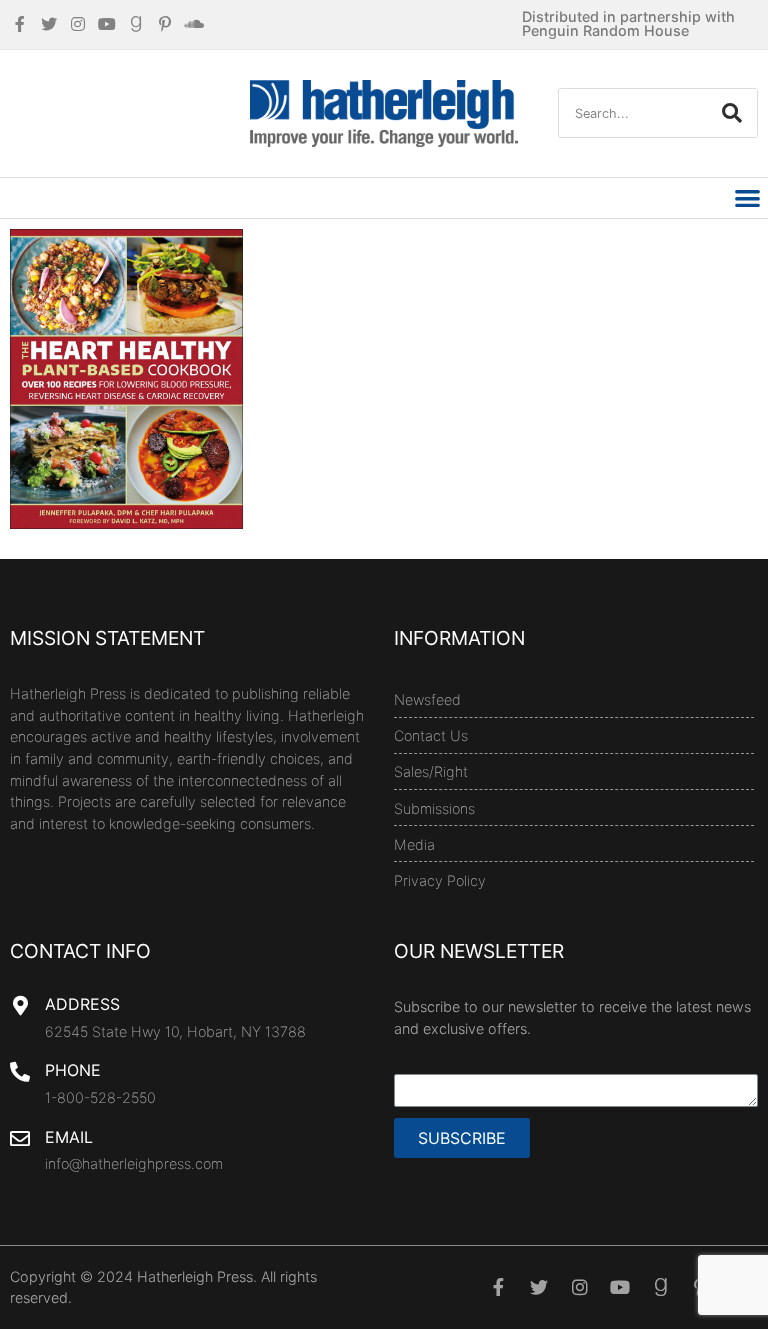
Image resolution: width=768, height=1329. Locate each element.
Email (69, 1137)
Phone (73, 1070)
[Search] (732, 113)
